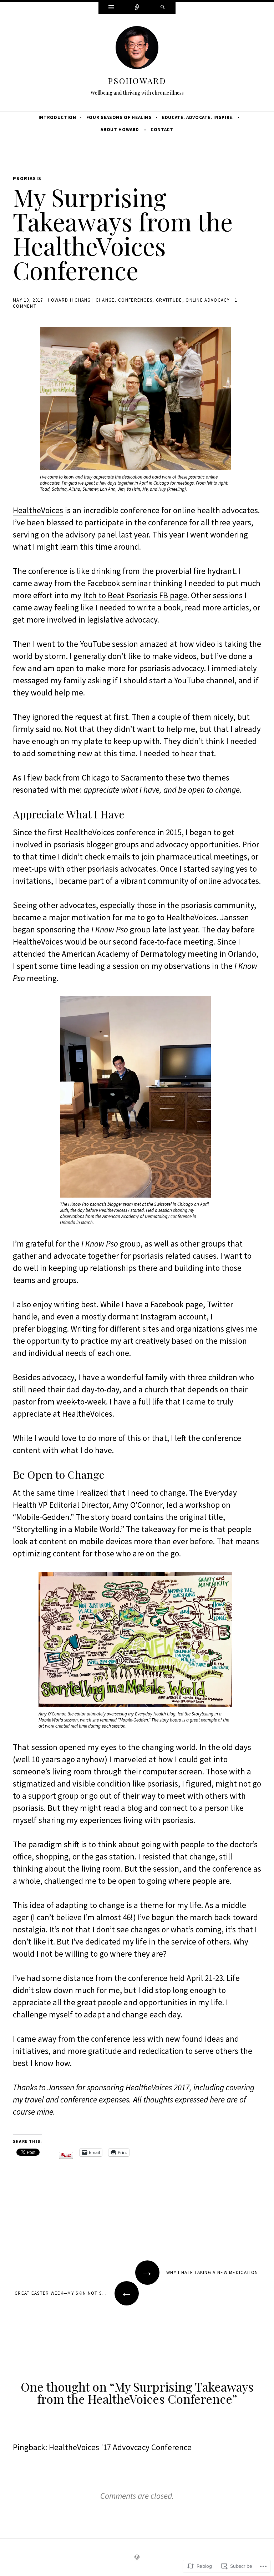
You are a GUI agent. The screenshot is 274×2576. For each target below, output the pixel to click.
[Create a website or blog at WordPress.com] (137, 2558)
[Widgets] (111, 8)
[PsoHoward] (137, 49)
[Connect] (137, 8)
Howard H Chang (69, 300)
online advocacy (208, 300)
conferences (135, 300)
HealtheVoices (38, 510)
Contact (162, 130)
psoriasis (27, 178)
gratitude (169, 300)
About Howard (120, 130)
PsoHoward (137, 81)
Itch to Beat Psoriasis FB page (135, 595)
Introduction (57, 117)
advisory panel (91, 534)
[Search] (163, 8)
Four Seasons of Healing (119, 117)
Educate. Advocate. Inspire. (198, 117)
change (105, 300)
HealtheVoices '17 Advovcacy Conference (120, 2447)
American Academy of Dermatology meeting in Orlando (159, 954)
